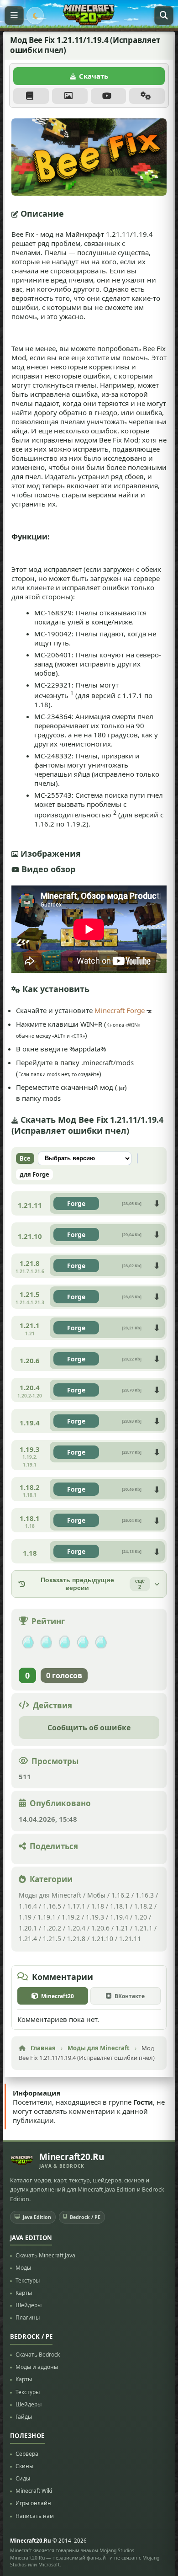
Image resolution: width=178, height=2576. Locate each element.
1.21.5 (52, 1939)
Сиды (23, 2478)
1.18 (98, 1906)
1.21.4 (28, 1939)
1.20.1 (28, 1928)
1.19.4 (119, 1917)
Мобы (96, 1895)
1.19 (25, 1917)
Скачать (94, 76)
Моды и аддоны (37, 2367)
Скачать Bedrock (38, 2355)
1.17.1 (76, 1906)
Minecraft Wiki (34, 2491)
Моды (23, 2268)
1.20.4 (76, 1928)
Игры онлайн (33, 2503)
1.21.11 (130, 1939)
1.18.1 (119, 1906)
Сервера (27, 2454)
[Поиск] (164, 16)
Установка (147, 96)
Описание (31, 96)
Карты (24, 2293)
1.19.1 (47, 1917)
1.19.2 (71, 1917)
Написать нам (35, 2515)
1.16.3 (145, 1895)
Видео (109, 96)
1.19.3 (95, 1917)
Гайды (24, 2417)
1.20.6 (100, 1928)
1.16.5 (52, 1906)
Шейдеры (29, 2305)
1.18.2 (143, 1906)
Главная (43, 2048)
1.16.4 (28, 1906)
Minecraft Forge (120, 1010)
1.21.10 (102, 1939)
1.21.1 (143, 1928)
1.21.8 (76, 1939)
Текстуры (28, 2280)
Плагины (28, 2317)
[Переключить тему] (35, 16)
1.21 (122, 1928)
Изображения (70, 96)
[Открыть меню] (14, 16)
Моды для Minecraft (50, 1895)
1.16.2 (121, 1895)
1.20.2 (52, 1928)
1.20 (141, 1917)
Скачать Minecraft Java (45, 2255)
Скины (24, 2466)
